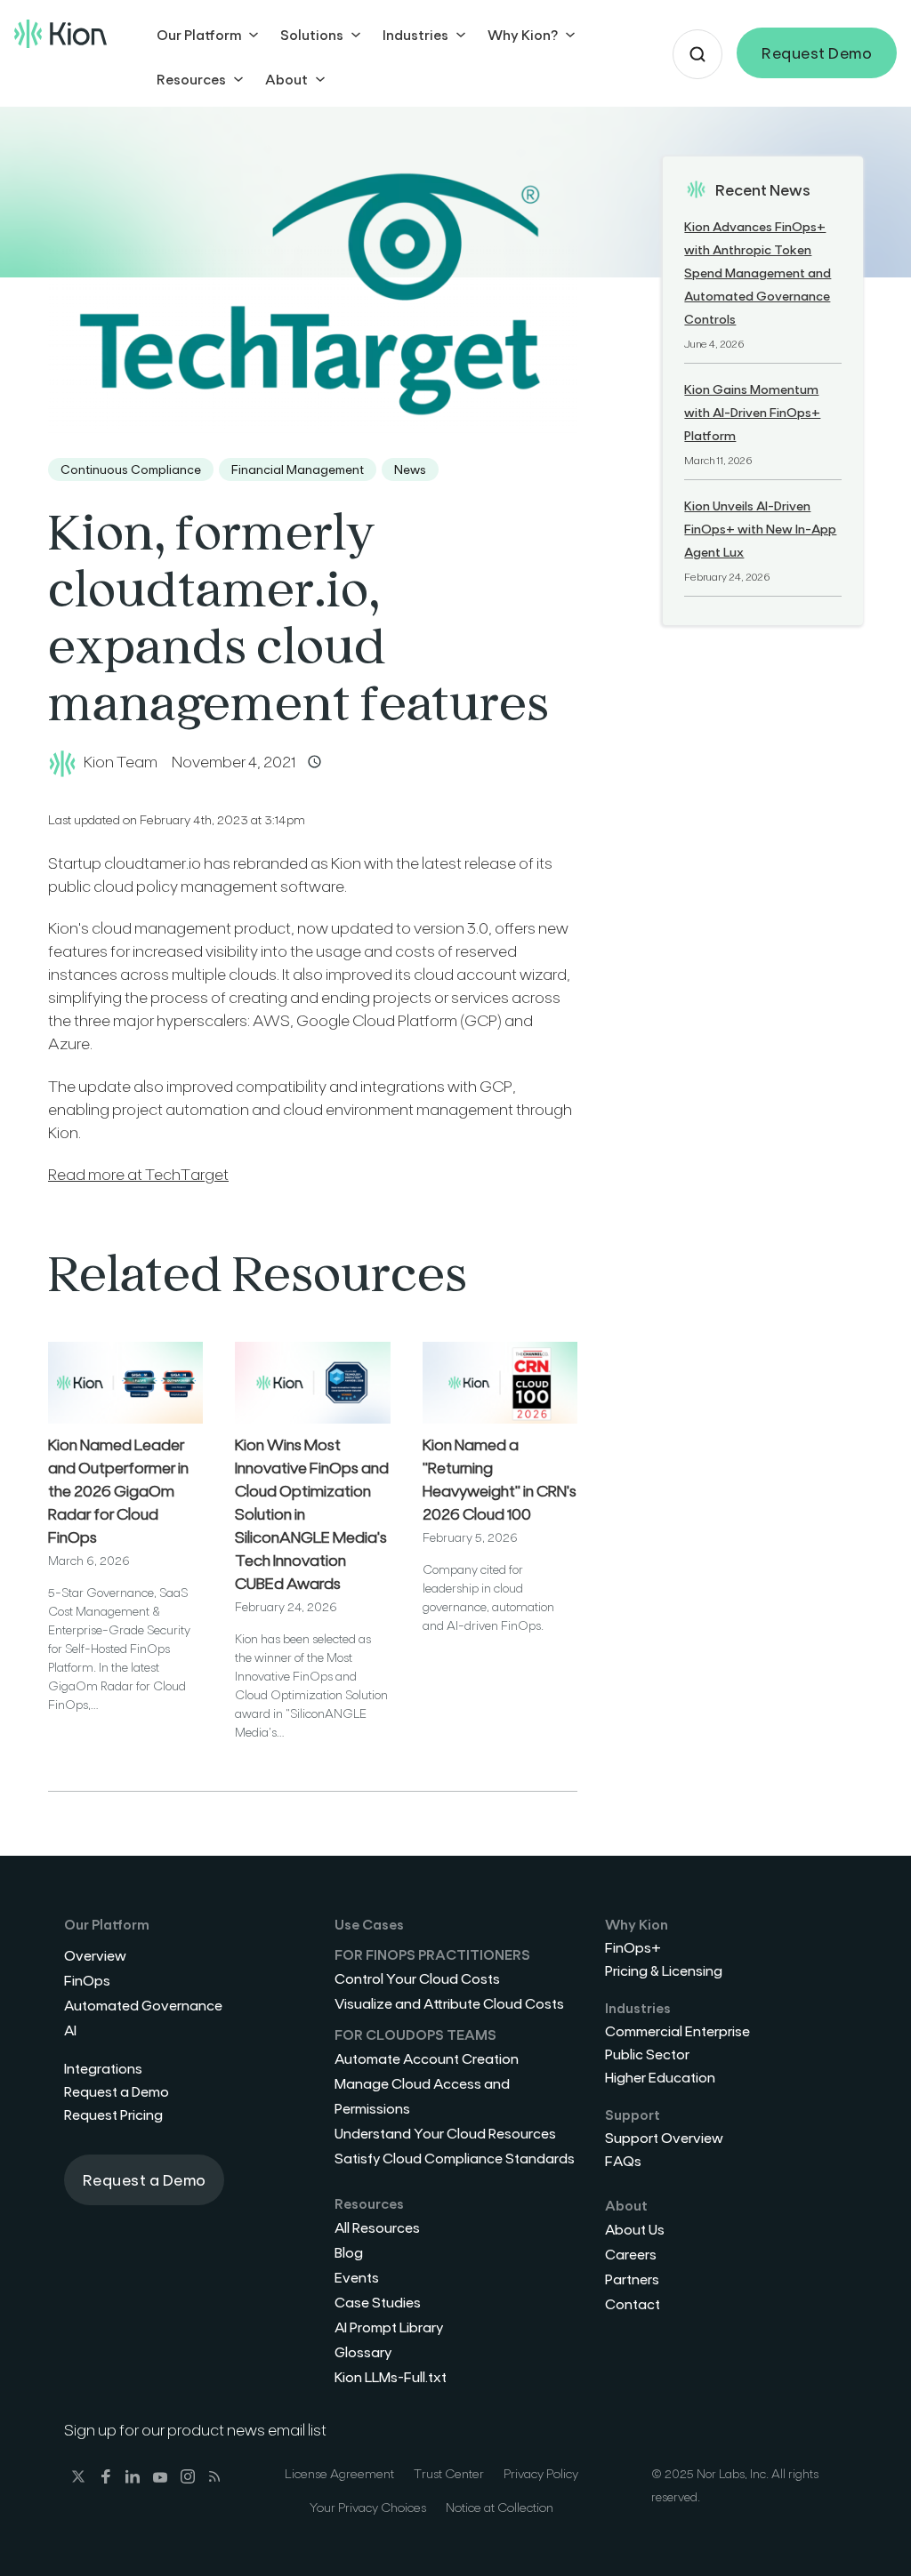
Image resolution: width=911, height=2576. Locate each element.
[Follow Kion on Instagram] (184, 2479)
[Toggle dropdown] (254, 35)
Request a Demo (145, 2179)
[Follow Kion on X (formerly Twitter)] (74, 2479)
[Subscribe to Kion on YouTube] (156, 2479)
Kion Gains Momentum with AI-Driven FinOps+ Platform (752, 412)
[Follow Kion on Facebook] (102, 2479)
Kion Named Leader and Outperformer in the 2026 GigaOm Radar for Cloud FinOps (118, 1490)
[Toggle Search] (697, 54)
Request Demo (817, 52)
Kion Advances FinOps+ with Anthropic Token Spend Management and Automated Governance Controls (758, 273)
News (410, 469)
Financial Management (298, 469)
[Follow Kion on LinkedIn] (129, 2479)
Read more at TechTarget (138, 1174)
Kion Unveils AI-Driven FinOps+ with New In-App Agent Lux (760, 529)
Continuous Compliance (131, 469)
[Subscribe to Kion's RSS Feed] (210, 2479)
